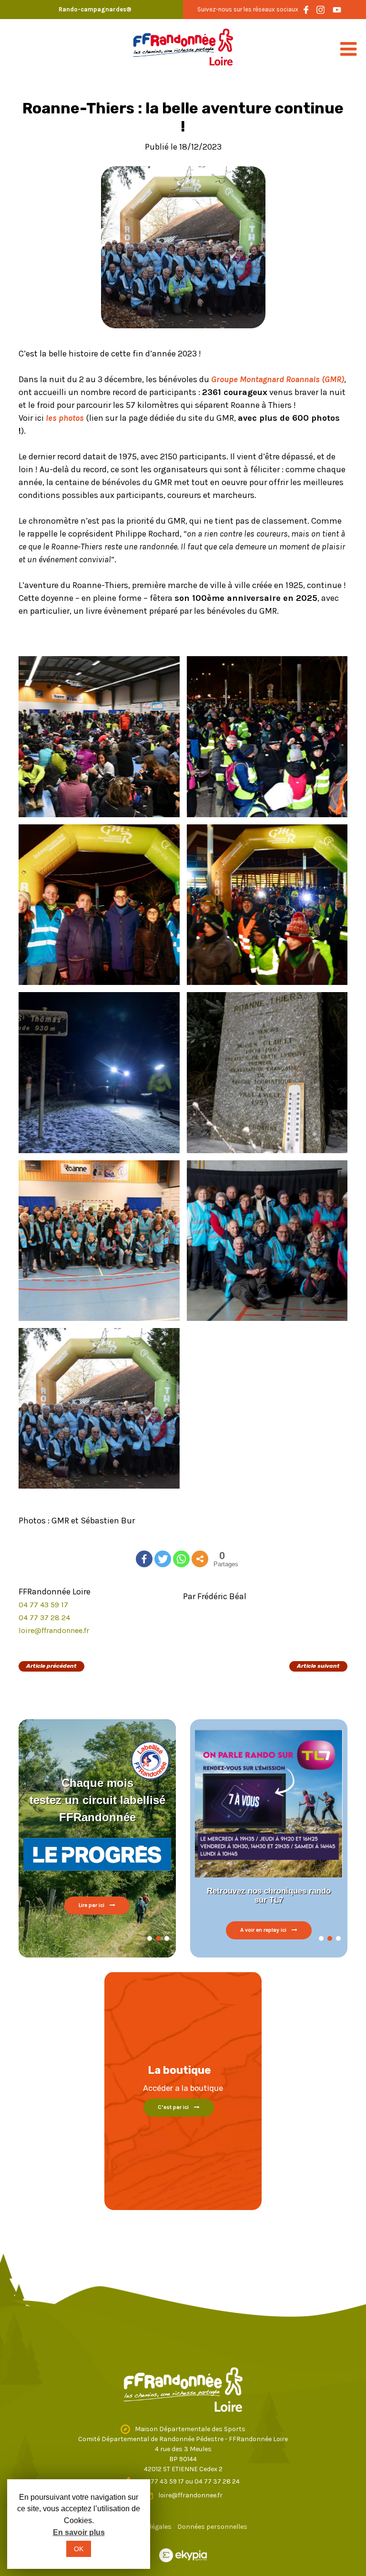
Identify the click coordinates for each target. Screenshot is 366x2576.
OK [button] (79, 2549)
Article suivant (318, 1666)
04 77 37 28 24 (44, 1618)
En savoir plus (79, 2532)
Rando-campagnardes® (95, 9)
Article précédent (51, 1666)
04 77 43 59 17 (43, 1605)
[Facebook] (144, 1559)
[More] (200, 1559)
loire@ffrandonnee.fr (54, 1630)
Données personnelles (212, 2527)
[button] (150, 1938)
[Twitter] (163, 1559)
